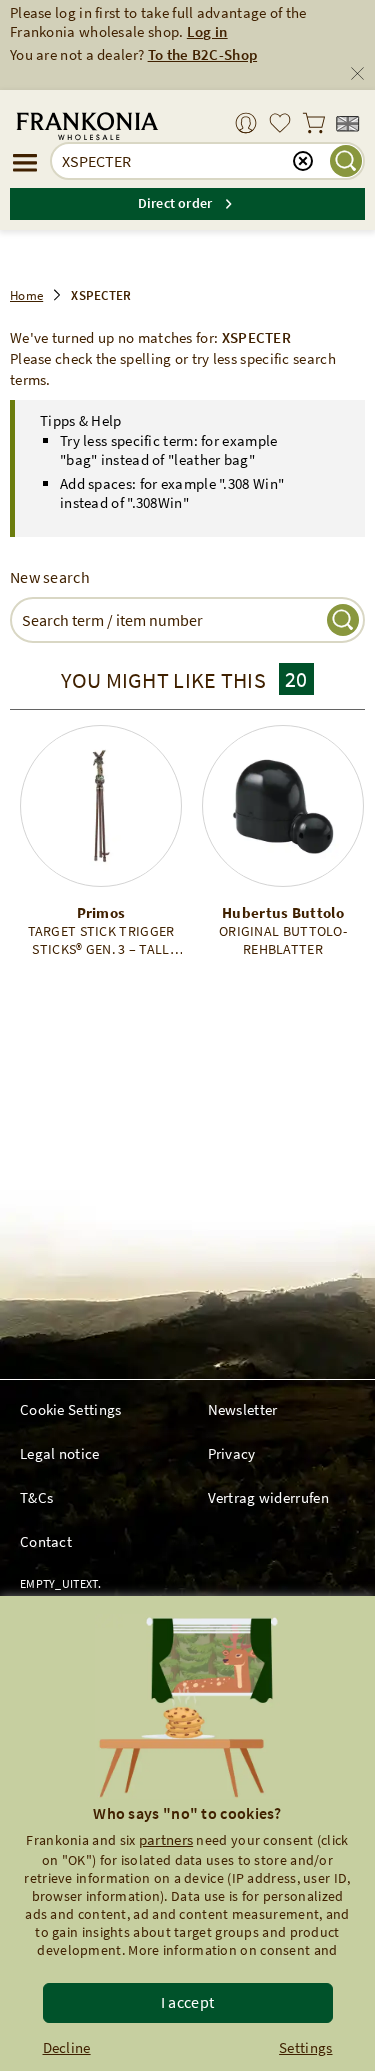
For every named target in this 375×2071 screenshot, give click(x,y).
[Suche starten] (346, 161)
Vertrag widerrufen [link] (268, 1497)
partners (166, 1839)
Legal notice (60, 1453)
